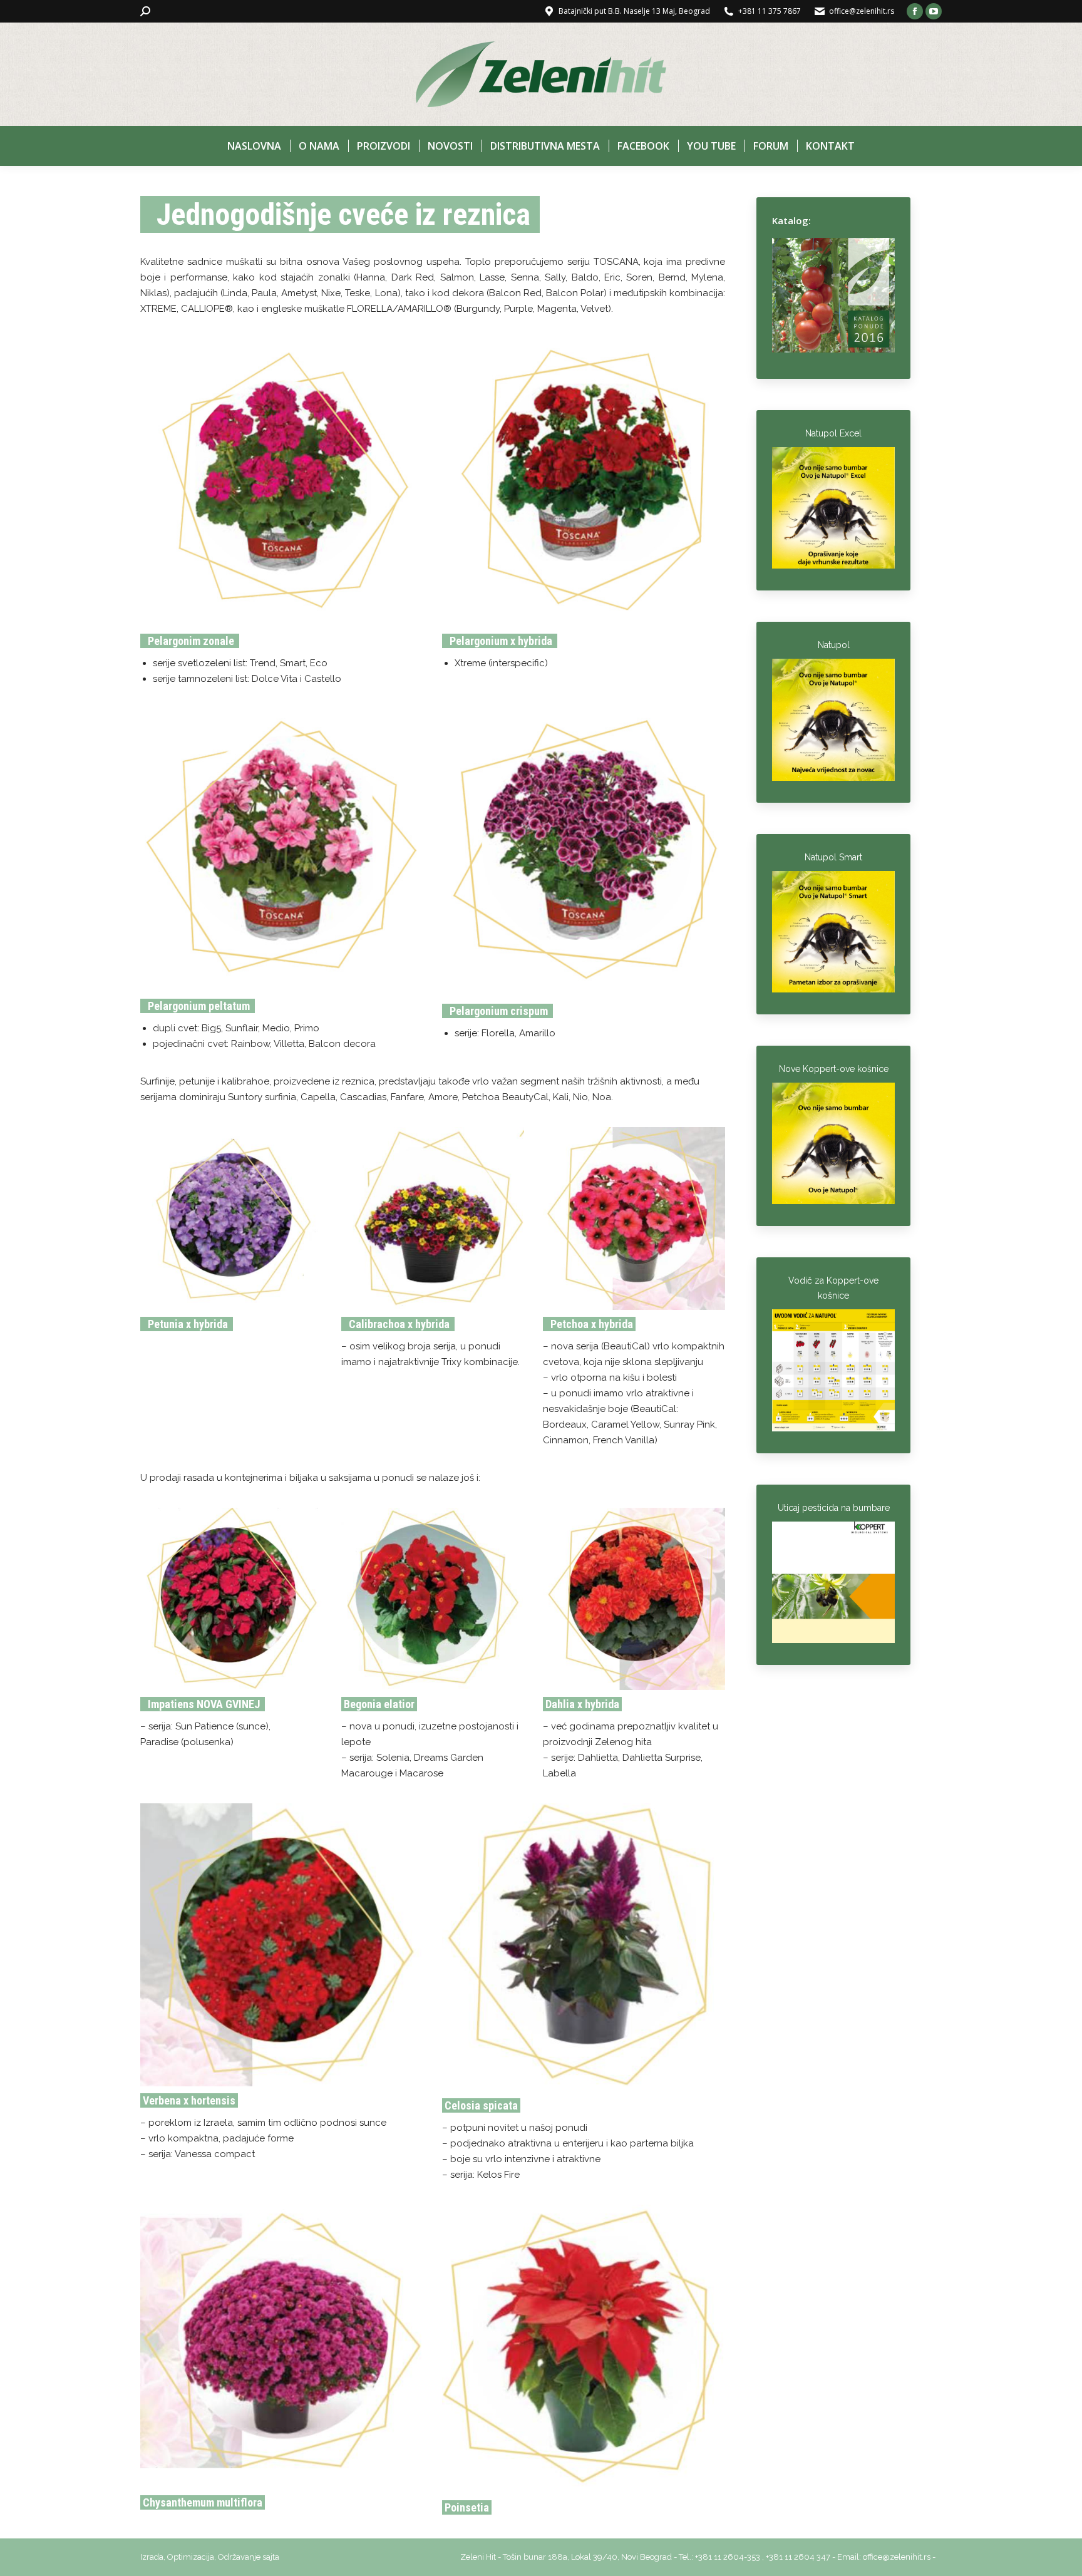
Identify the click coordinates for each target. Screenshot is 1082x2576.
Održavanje (239, 2557)
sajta (271, 2557)
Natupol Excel (833, 433)
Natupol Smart (833, 857)
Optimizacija (191, 2557)
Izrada (152, 2557)
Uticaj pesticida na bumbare (834, 1508)
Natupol (834, 645)
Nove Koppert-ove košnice (834, 1069)
